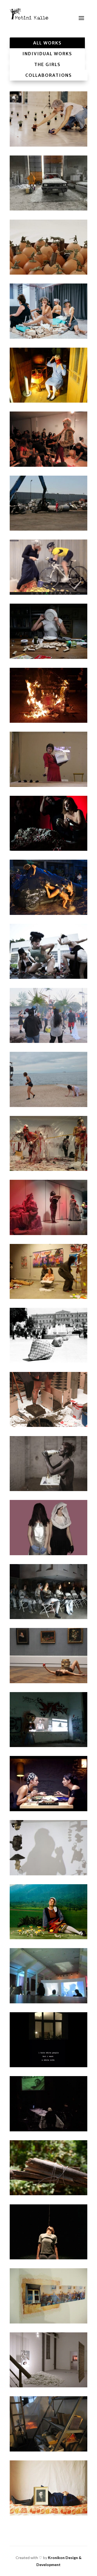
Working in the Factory (48, 182)
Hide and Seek (49, 502)
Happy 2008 (48, 2102)
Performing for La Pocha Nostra (48, 950)
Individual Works (47, 54)
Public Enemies (48, 2038)
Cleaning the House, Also (48, 1142)
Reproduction (49, 758)
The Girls (47, 64)
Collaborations (49, 75)
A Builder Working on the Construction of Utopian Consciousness (48, 2166)
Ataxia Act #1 (48, 1782)
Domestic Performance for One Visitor (49, 630)
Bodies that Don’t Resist (49, 886)
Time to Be (49, 566)
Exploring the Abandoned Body (48, 2423)
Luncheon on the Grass (48, 310)
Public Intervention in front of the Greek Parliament (48, 1334)
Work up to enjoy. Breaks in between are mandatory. (49, 1462)
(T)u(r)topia (49, 822)
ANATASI (48, 694)
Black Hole (48, 1590)
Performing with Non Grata (48, 1014)
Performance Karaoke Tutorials (48, 438)
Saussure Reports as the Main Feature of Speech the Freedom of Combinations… (48, 1718)
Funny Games (49, 246)
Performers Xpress (49, 1526)
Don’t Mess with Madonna (48, 1206)
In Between (49, 2359)
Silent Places (49, 2294)
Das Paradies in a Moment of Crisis (48, 1654)
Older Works (48, 2487)
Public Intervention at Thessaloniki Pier (48, 1078)
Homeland (49, 1910)
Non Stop (48, 374)
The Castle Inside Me (49, 1398)
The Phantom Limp (48, 1846)
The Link (49, 2230)
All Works (47, 43)
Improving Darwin (48, 1270)
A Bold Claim (49, 117)
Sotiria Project (48, 1974)
